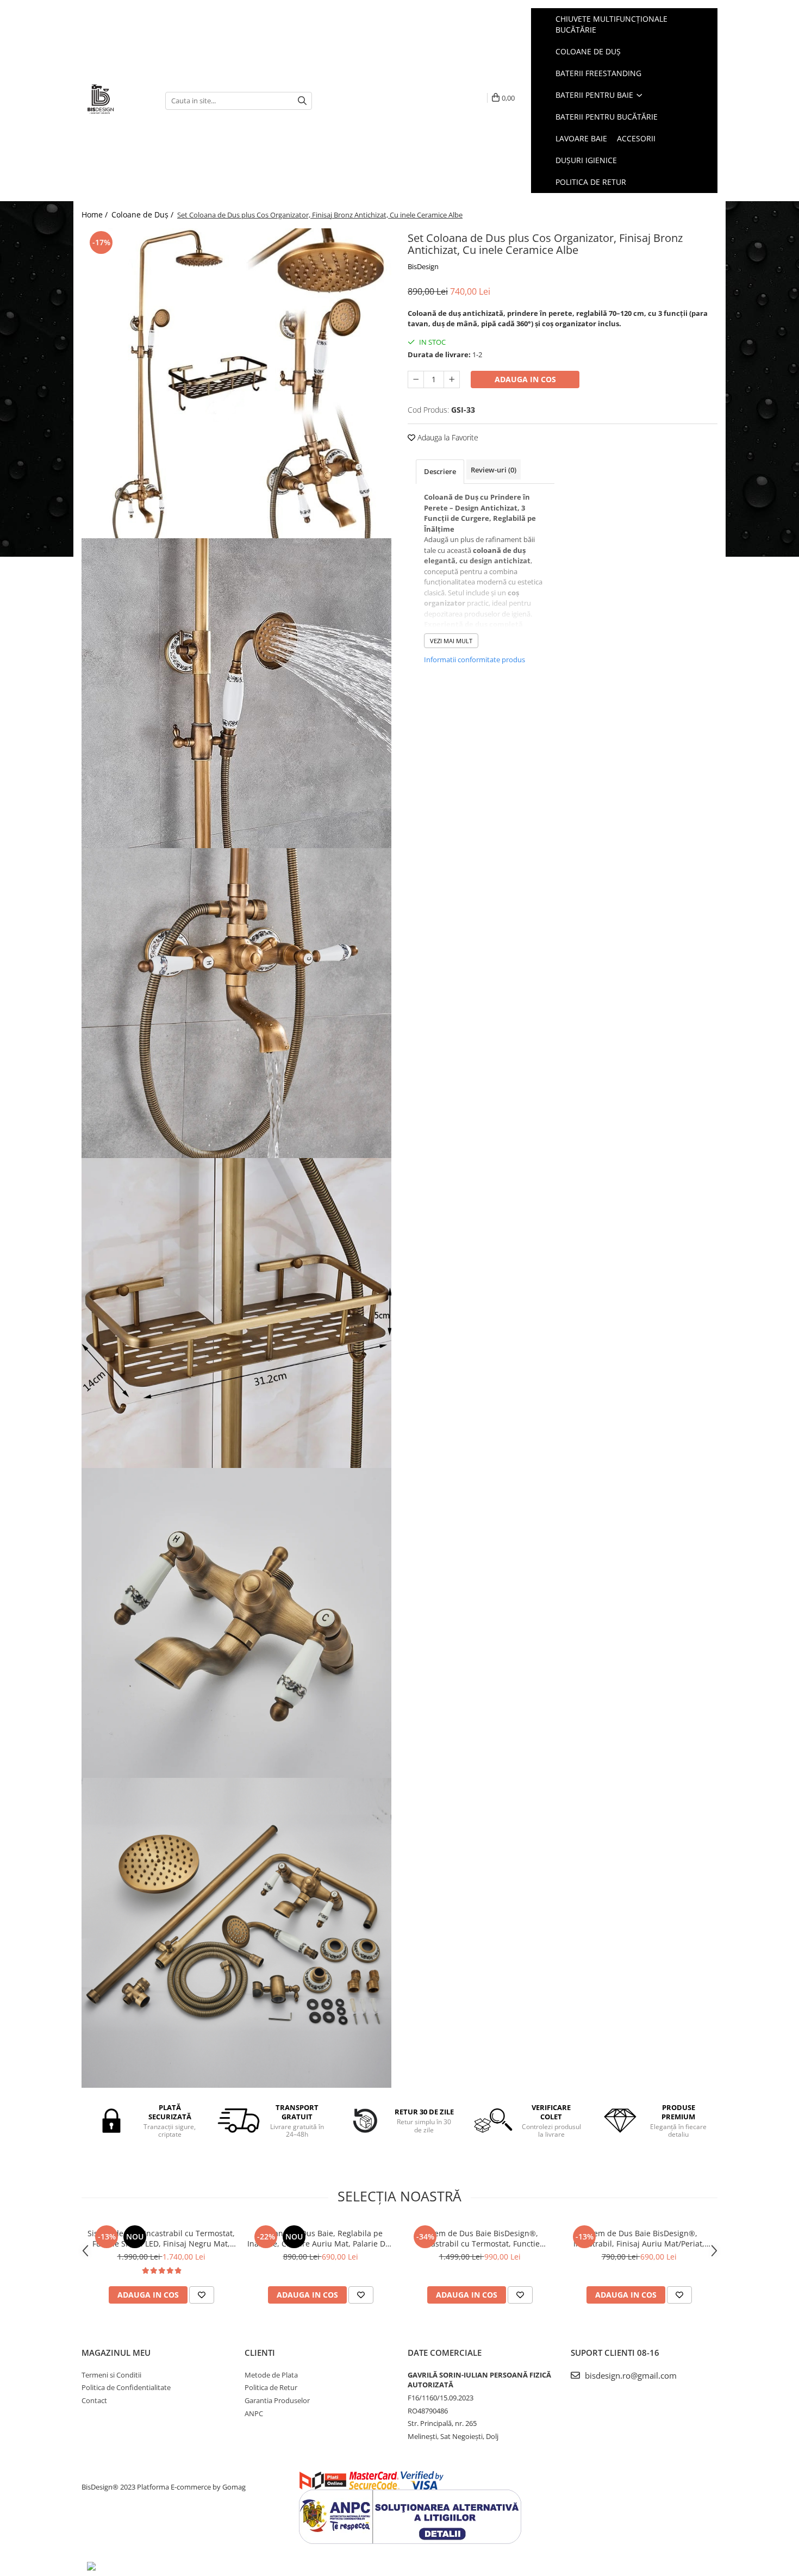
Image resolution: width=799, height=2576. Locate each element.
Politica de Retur (591, 182)
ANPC (254, 2413)
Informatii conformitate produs (475, 659)
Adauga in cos (525, 379)
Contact (94, 2400)
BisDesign (423, 266)
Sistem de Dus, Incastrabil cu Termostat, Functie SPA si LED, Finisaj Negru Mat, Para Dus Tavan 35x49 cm (161, 2238)
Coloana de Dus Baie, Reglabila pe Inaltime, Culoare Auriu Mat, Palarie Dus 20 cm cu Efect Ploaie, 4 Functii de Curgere (321, 2238)
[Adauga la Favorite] (202, 2295)
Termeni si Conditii (111, 2375)
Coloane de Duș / (143, 214)
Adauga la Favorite (447, 437)
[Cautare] (302, 101)
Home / (96, 214)
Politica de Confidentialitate (126, 2387)
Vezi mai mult (451, 641)
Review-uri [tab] (494, 470)
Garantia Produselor (277, 2400)
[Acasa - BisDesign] (115, 101)
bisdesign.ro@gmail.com (630, 2375)
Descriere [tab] (440, 471)
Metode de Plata (271, 2375)
